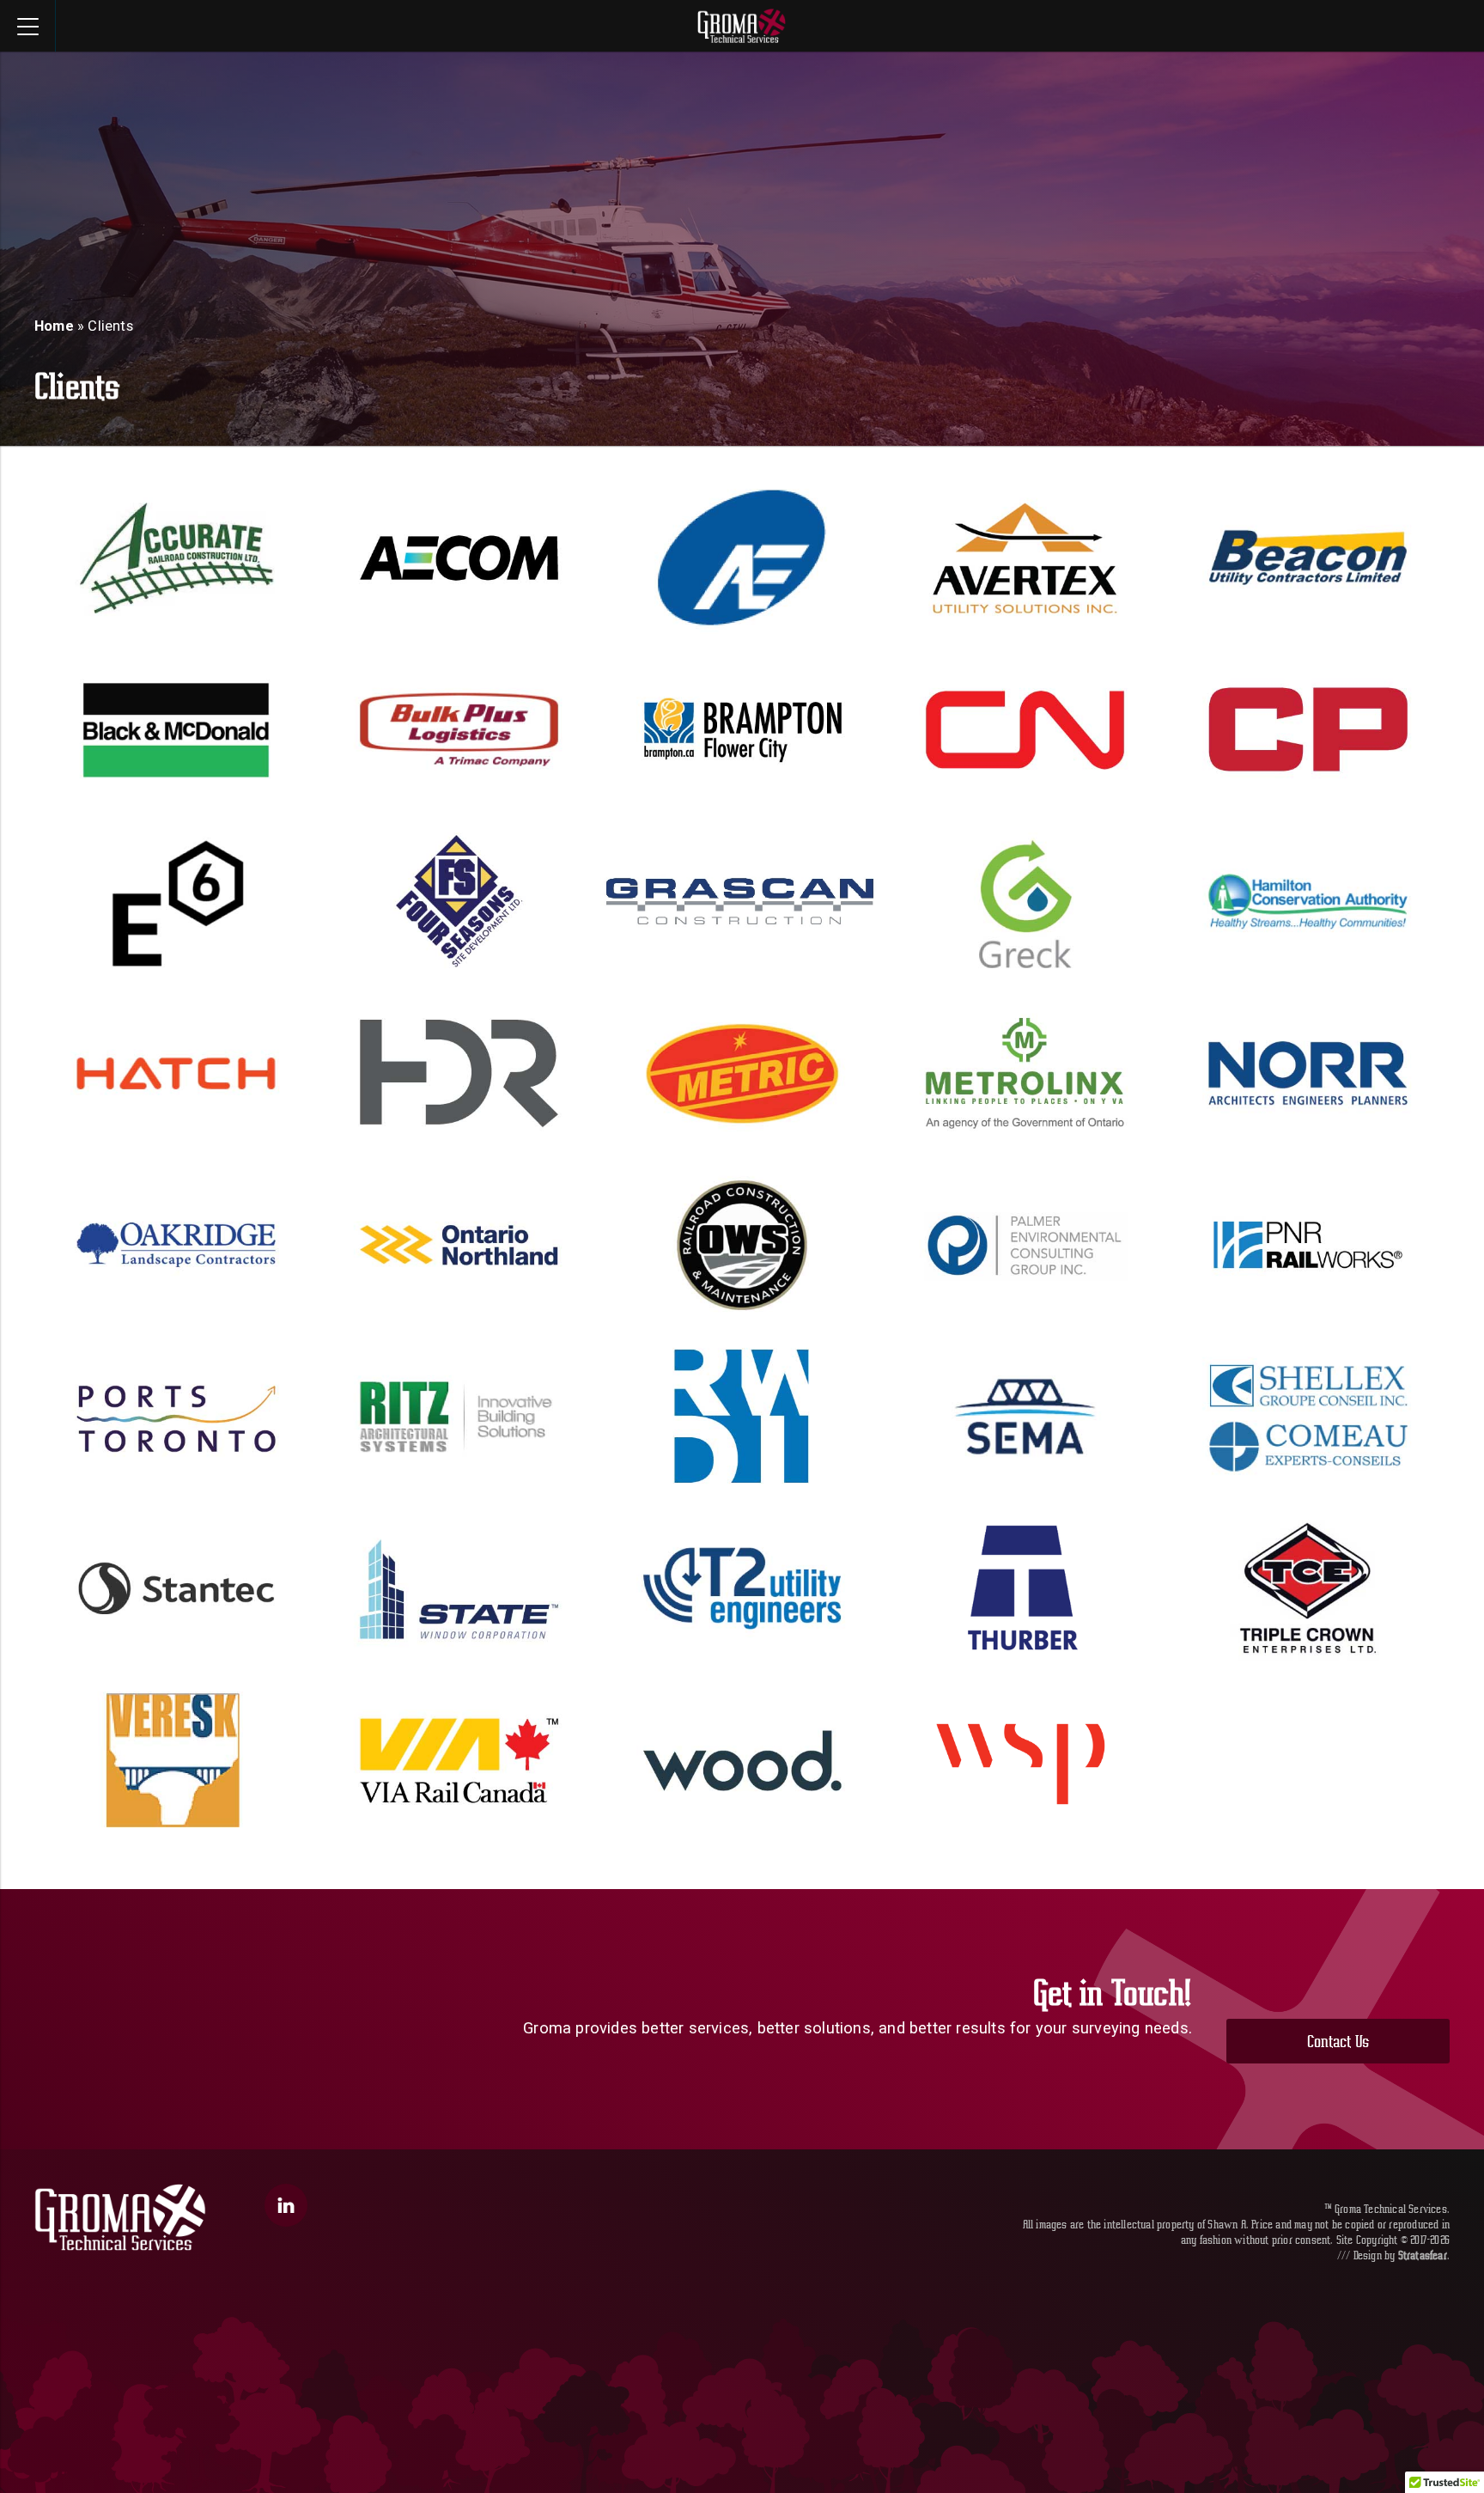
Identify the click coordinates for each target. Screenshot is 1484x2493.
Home (54, 326)
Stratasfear (1423, 2255)
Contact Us (1338, 2041)
